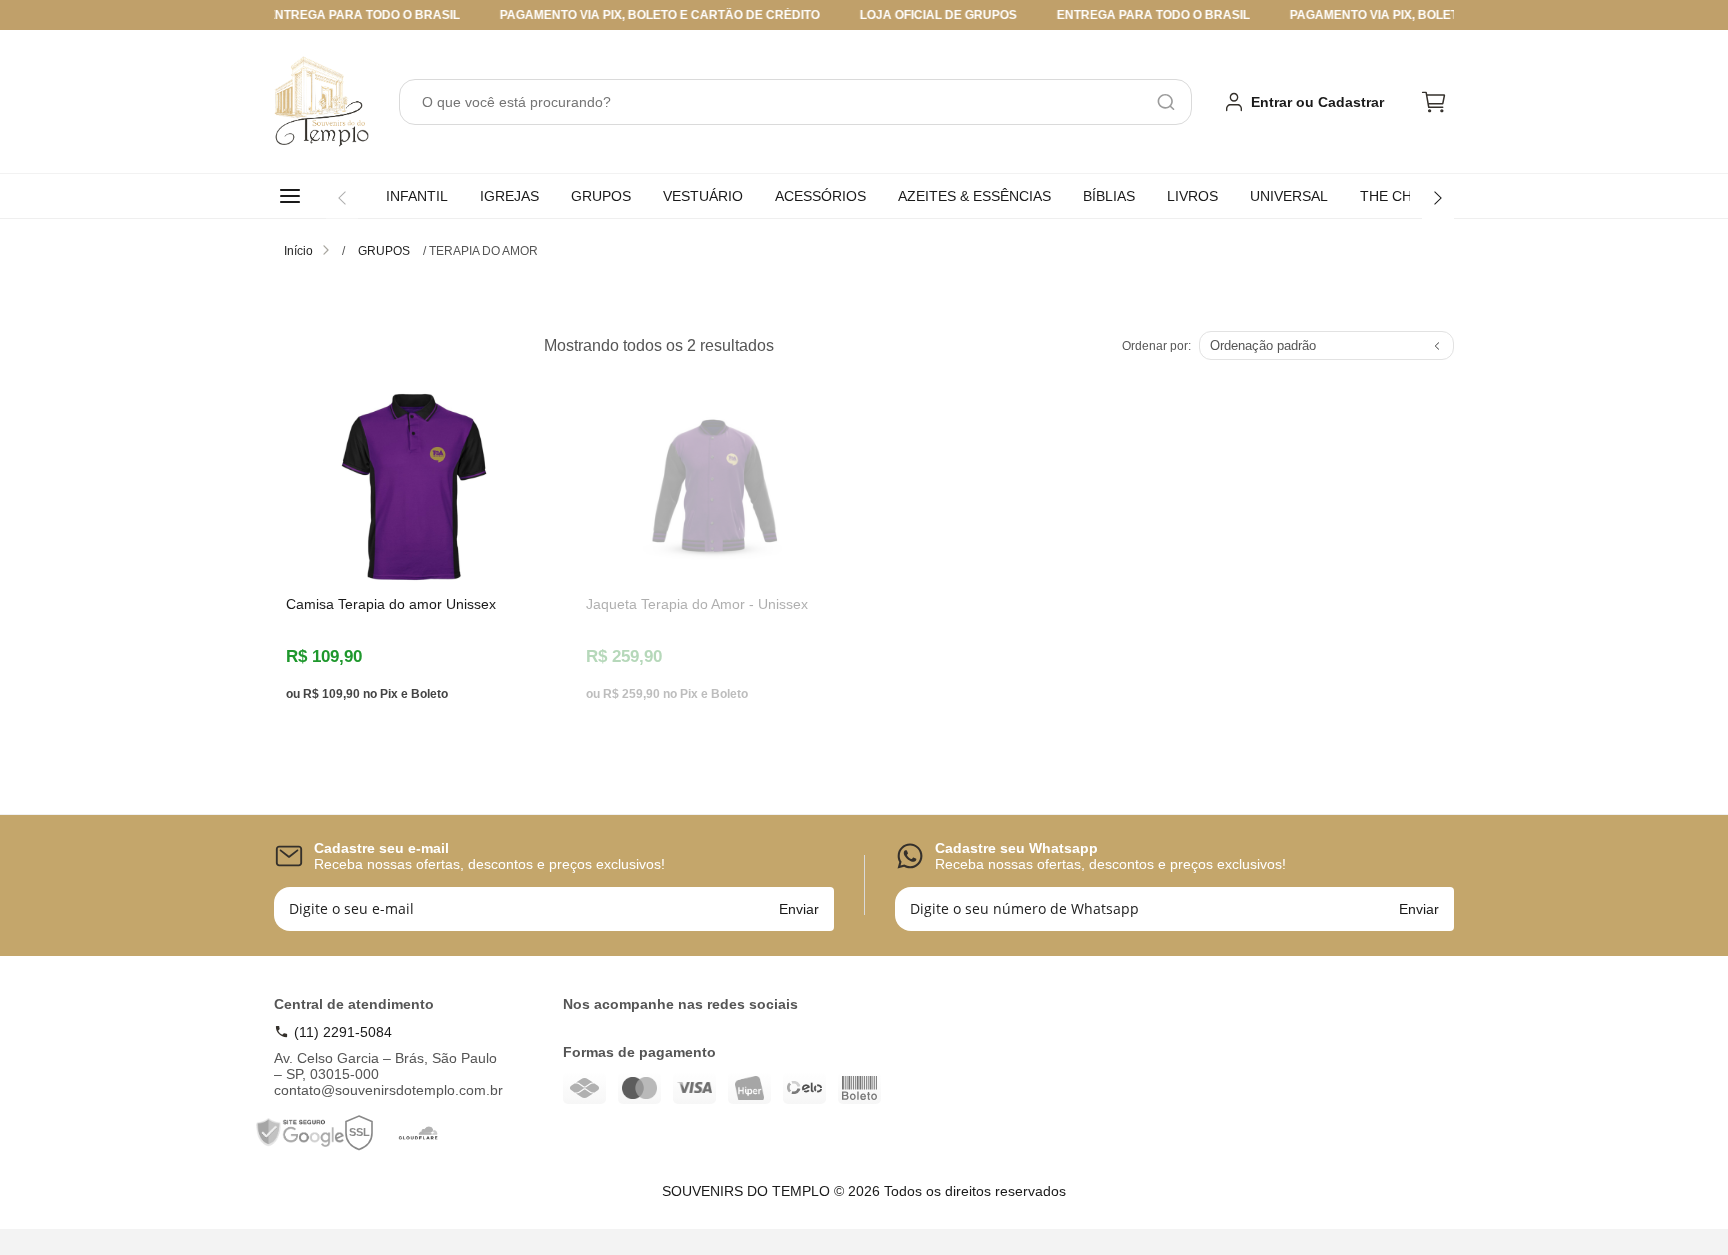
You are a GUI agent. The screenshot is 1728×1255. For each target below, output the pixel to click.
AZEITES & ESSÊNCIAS (974, 196)
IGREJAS (509, 196)
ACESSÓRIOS (820, 196)
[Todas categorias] (294, 196)
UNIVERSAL (1289, 196)
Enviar (799, 909)
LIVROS (1192, 196)
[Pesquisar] (1166, 102)
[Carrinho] (1434, 102)
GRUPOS (601, 196)
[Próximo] (1438, 198)
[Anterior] (342, 198)
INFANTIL (417, 196)
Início (298, 251)
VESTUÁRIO (703, 196)
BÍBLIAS (1109, 196)
